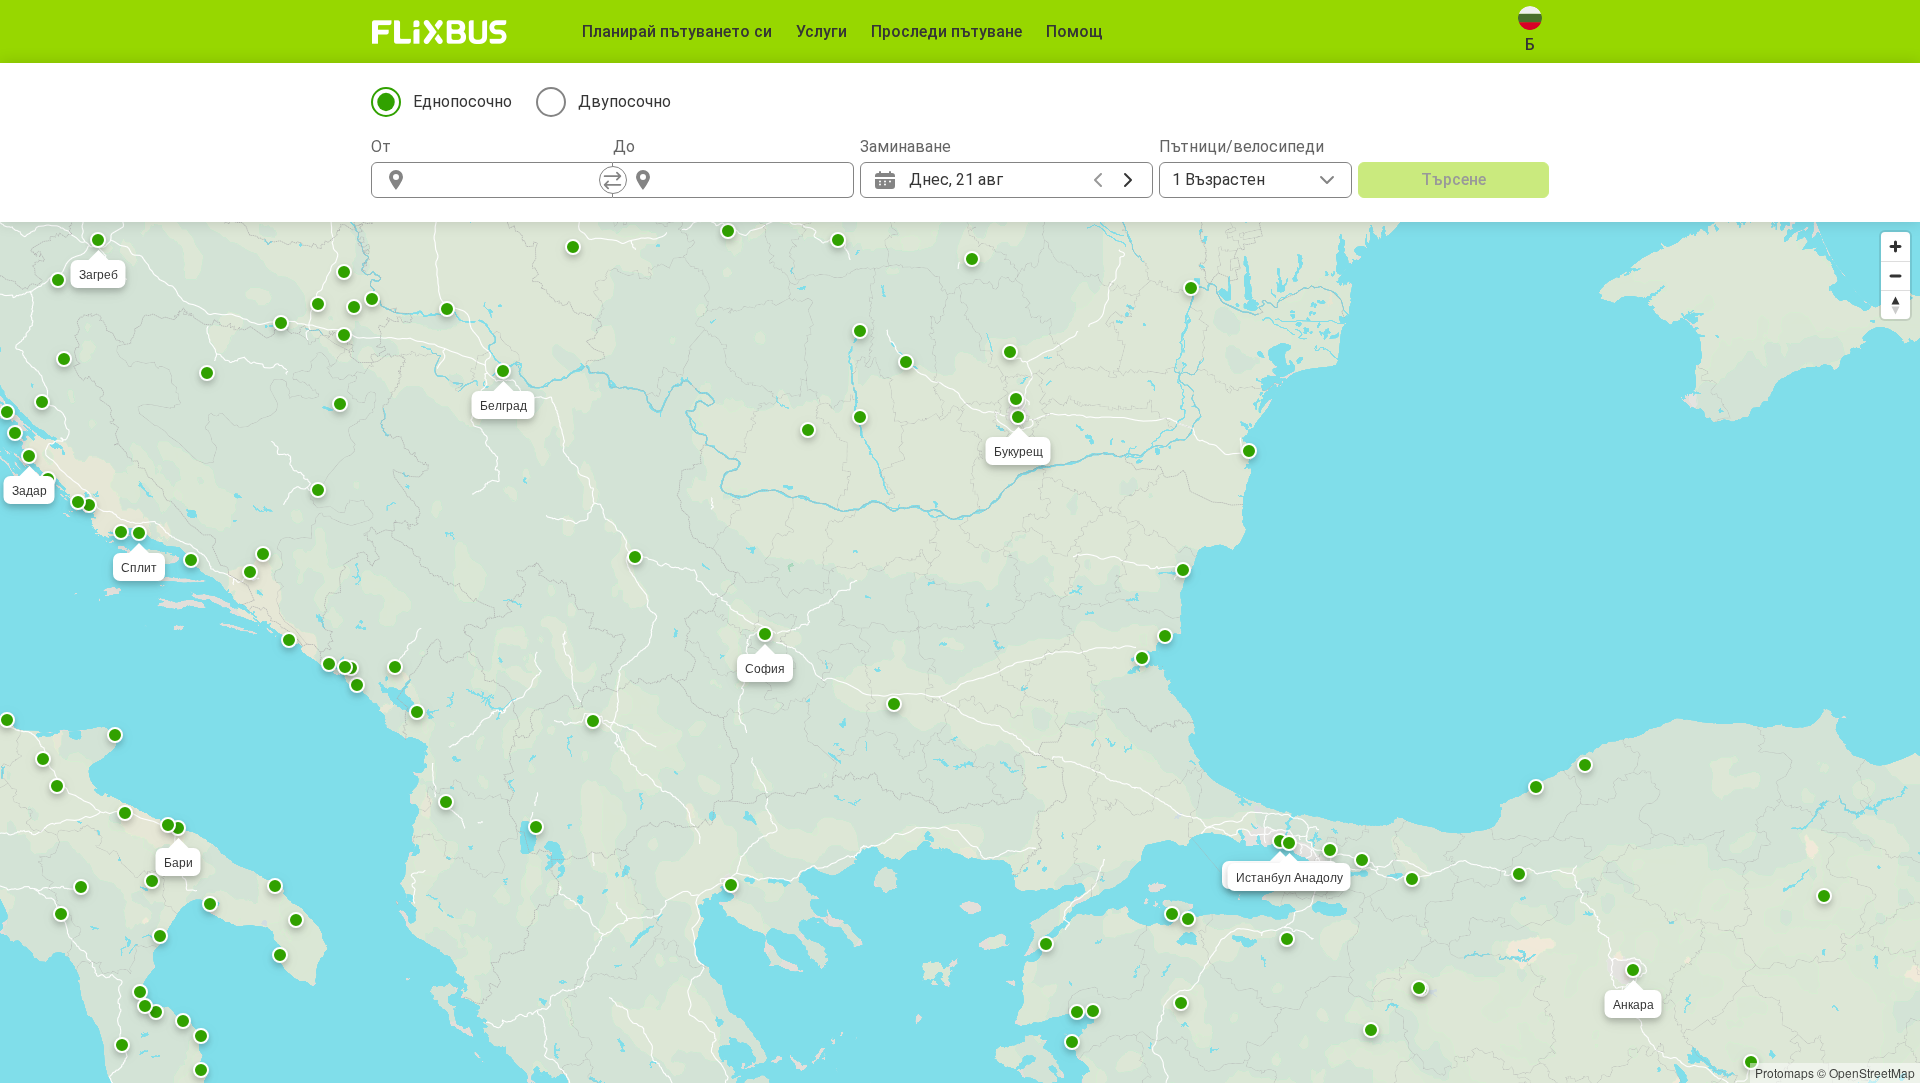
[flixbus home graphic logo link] (439, 32)
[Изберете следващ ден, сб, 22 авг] (1128, 180)
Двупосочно (624, 101)
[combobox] (510, 180)
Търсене (1453, 179)
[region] (960, 652)
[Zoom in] (1895, 246)
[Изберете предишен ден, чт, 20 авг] (1098, 180)
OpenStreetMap (1872, 1072)
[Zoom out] (1895, 275)
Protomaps (1784, 1072)
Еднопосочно (462, 101)
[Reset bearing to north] (1895, 304)
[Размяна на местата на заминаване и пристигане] (613, 180)
